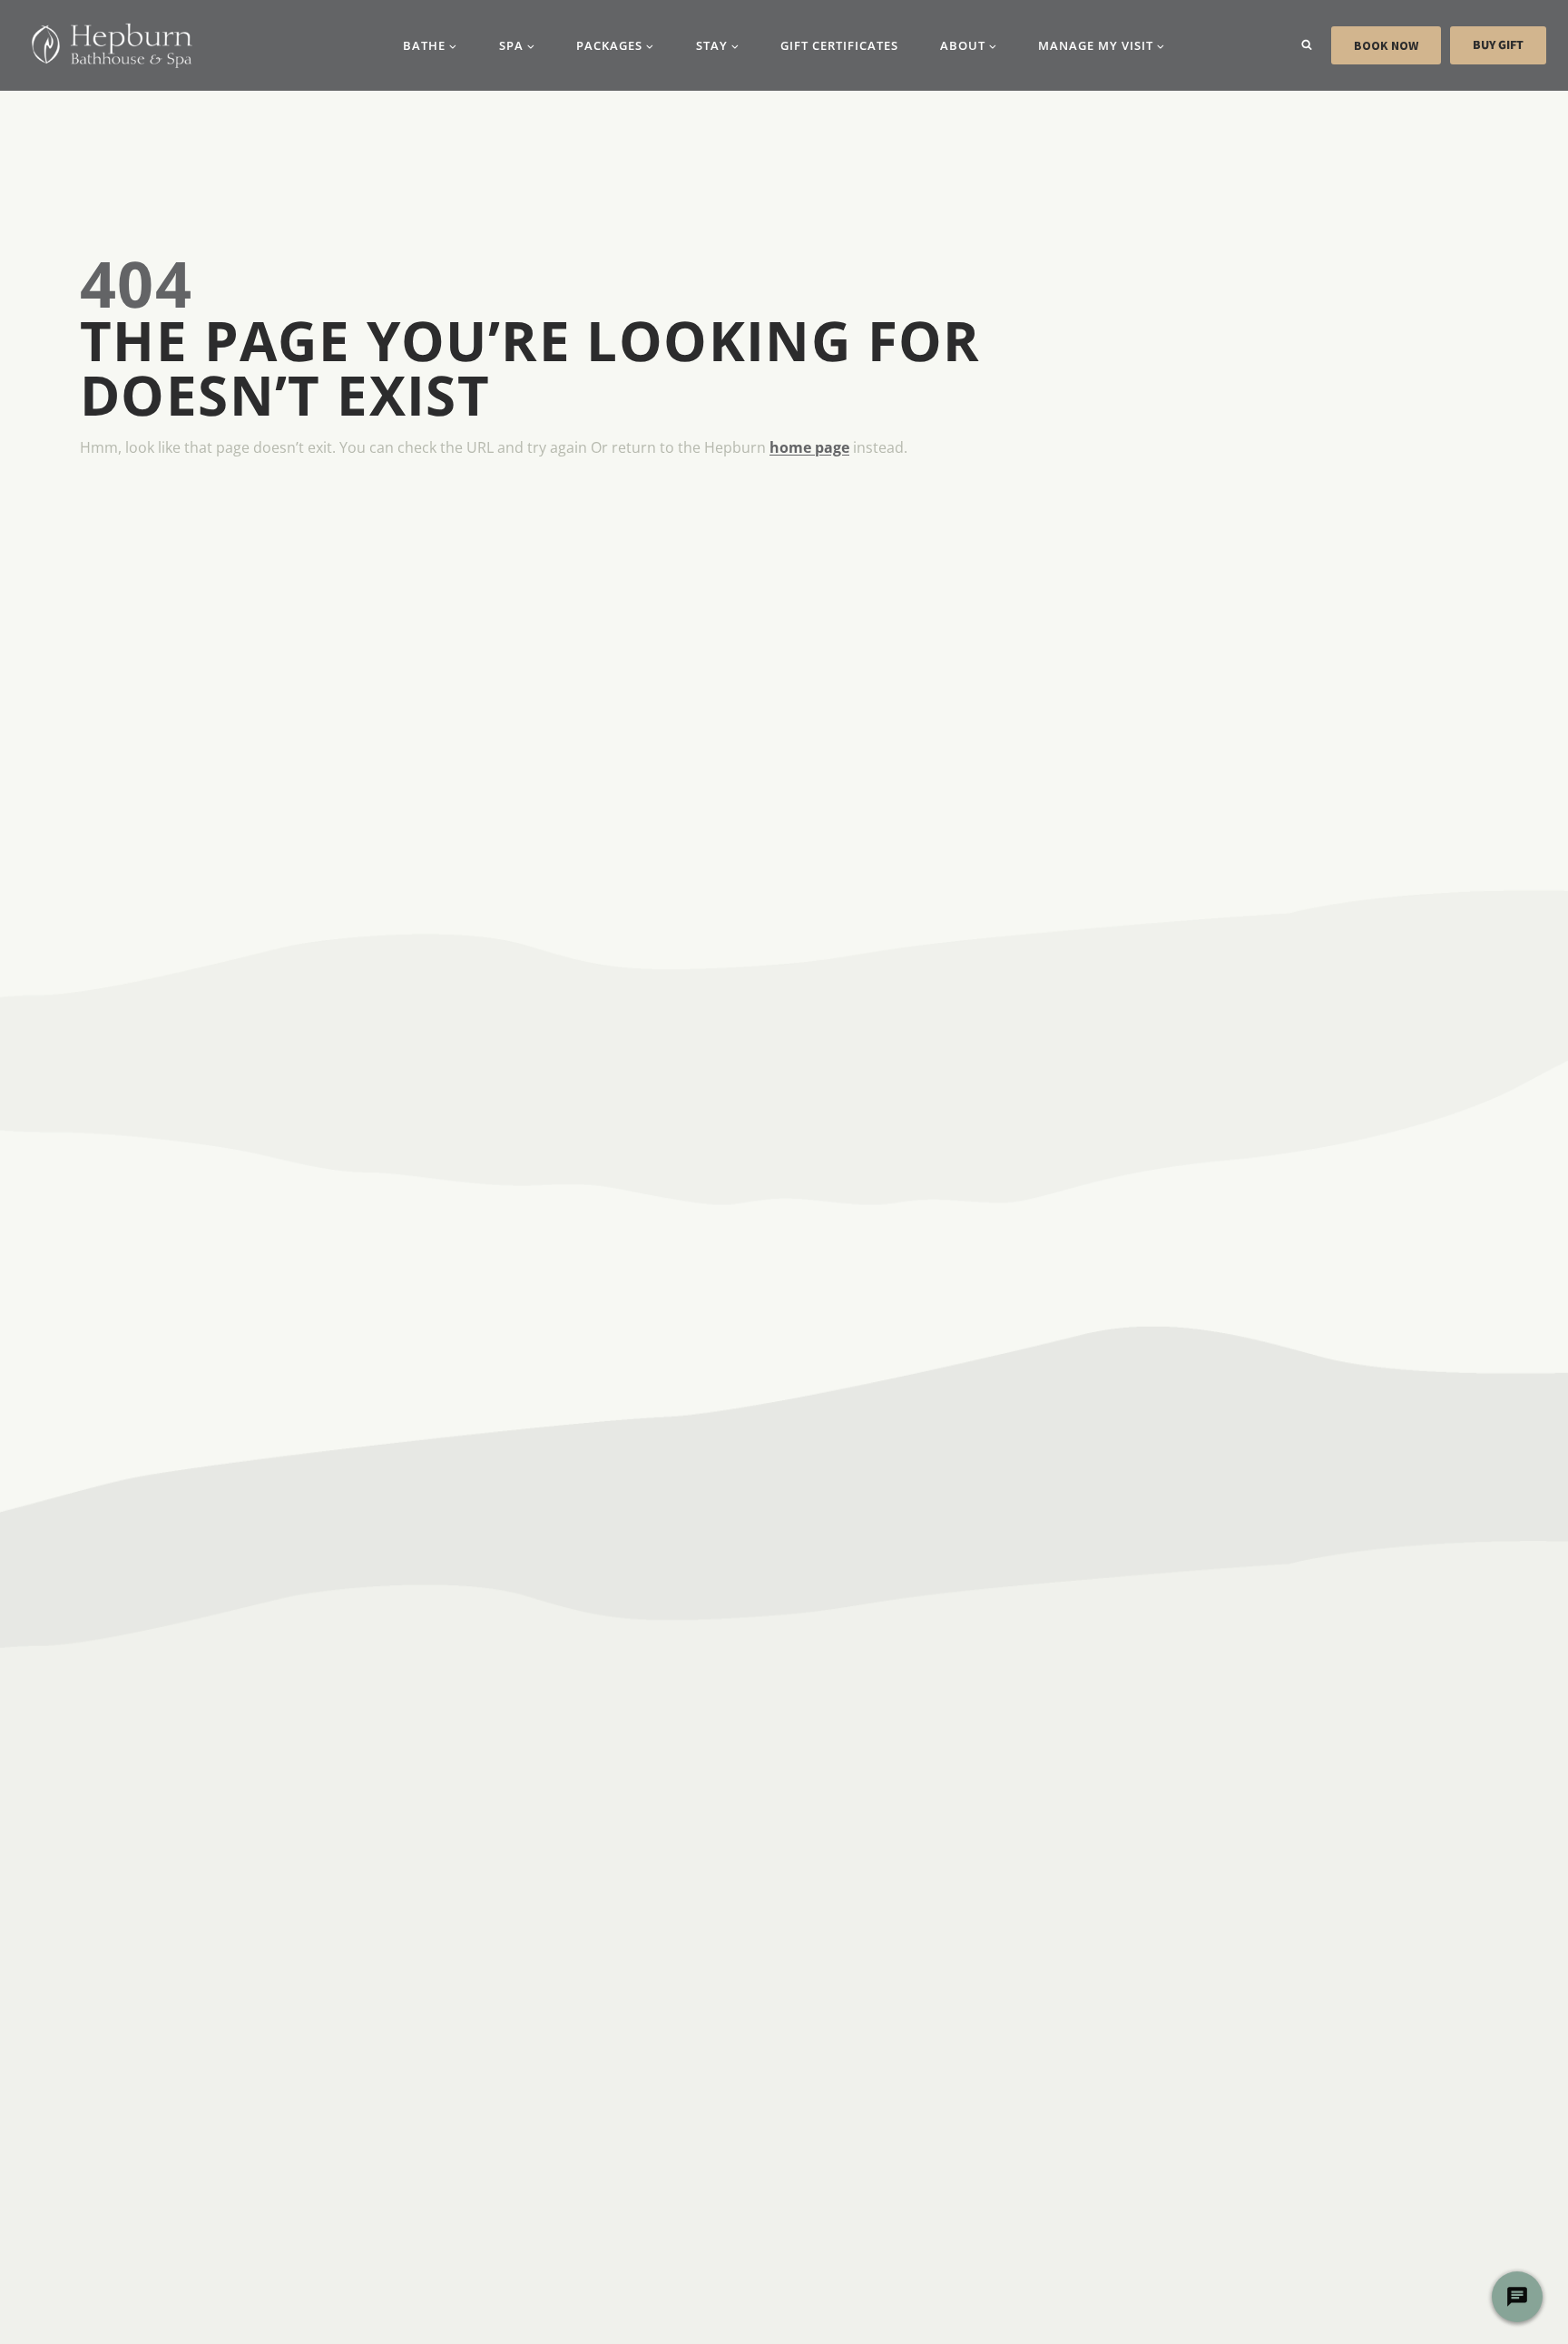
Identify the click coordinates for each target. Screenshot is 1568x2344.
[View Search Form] (1307, 45)
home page (809, 447)
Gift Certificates (839, 45)
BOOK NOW (1386, 45)
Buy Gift (1498, 45)
